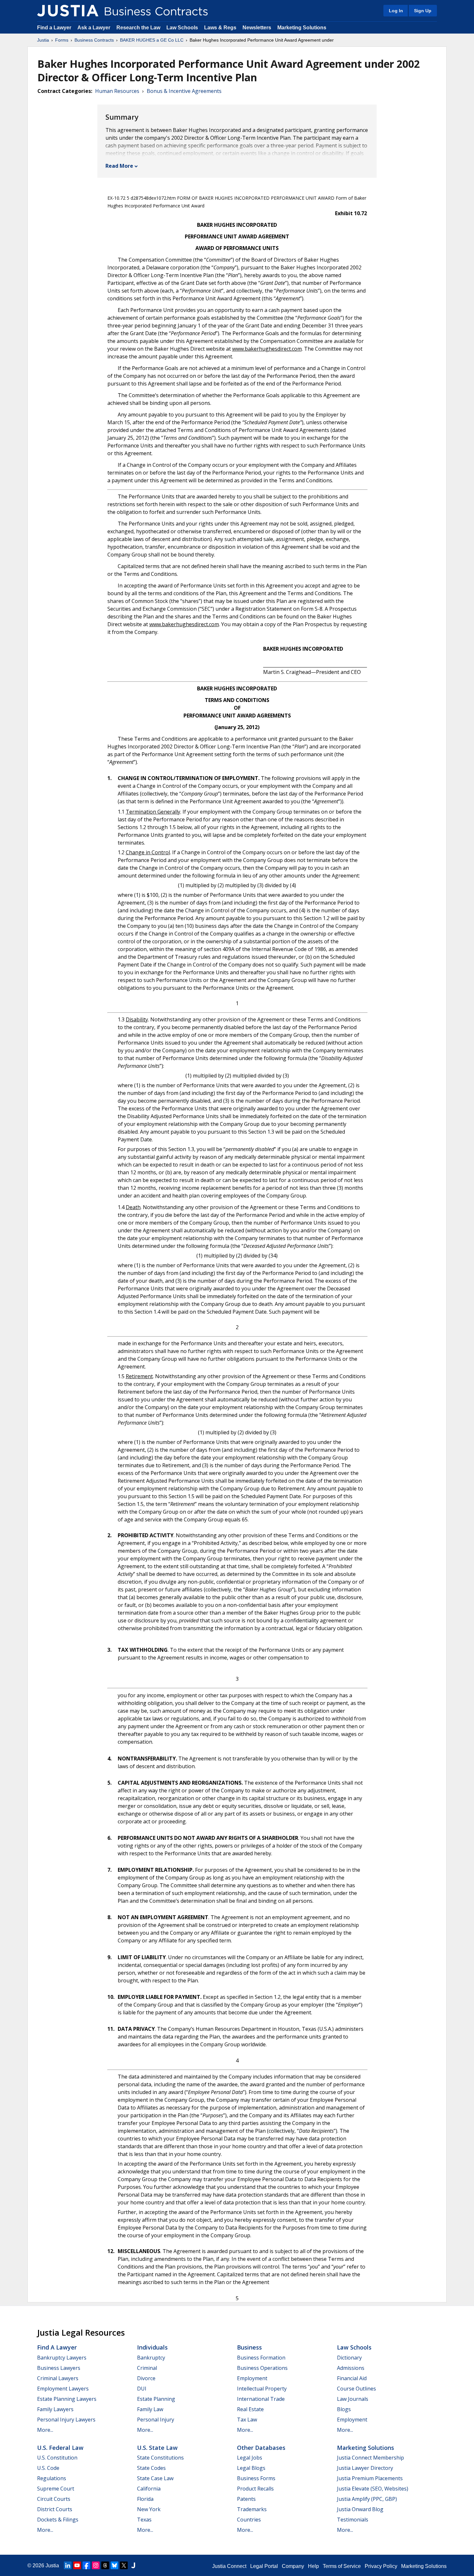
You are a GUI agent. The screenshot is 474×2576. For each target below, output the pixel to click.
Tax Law (247, 2420)
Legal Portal (264, 2566)
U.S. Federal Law (60, 2448)
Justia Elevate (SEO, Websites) (373, 2489)
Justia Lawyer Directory (365, 2468)
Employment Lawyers (63, 2389)
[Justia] (68, 11)
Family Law (150, 2409)
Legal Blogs (251, 2468)
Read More (119, 166)
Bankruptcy (151, 2358)
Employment (252, 2378)
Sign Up (423, 11)
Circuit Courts (54, 2499)
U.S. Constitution (57, 2458)
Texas (144, 2520)
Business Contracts (94, 40)
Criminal (147, 2368)
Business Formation (261, 2358)
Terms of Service (342, 2566)
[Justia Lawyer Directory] (133, 2565)
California (149, 2489)
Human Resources (117, 91)
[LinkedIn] (68, 2565)
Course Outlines (356, 2389)
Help (313, 2566)
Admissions (351, 2368)
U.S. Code (48, 2468)
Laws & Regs (220, 28)
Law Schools (182, 28)
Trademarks (252, 2509)
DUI (142, 2389)
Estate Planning (156, 2399)
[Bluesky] (114, 2565)
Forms (62, 40)
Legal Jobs (250, 2458)
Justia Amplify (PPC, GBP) (367, 2499)
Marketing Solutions (302, 28)
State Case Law (155, 2478)
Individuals (152, 2347)
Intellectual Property (262, 2389)
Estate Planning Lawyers (67, 2399)
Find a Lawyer (54, 28)
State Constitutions (160, 2458)
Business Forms (256, 2478)
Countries (249, 2520)
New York (149, 2509)
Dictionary (349, 2358)
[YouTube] (77, 2565)
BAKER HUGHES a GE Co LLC (152, 40)
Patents (246, 2499)
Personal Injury (156, 2420)
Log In (396, 11)
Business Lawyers (59, 2368)
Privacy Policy (381, 2566)
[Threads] (105, 2565)
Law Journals (353, 2399)
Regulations (52, 2478)
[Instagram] (96, 2565)
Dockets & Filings (58, 2520)
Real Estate (250, 2409)
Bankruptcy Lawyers (62, 2358)
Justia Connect (229, 2566)
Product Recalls (255, 2489)
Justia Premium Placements (370, 2478)
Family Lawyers (55, 2409)
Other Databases (261, 2448)
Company (293, 2566)
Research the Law (138, 28)
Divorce (146, 2378)
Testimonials (353, 2520)
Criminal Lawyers (58, 2378)
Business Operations (262, 2368)
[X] (124, 2565)
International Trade (261, 2399)
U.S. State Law (157, 2448)
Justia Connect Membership (370, 2458)
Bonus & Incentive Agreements (184, 91)
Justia (43, 40)
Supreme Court (56, 2489)
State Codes (151, 2468)
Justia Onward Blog (360, 2509)
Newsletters (257, 28)
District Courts (55, 2509)
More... (45, 2430)
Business (249, 2347)
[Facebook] (86, 2565)
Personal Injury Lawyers (66, 2420)
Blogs (344, 2409)
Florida (145, 2499)
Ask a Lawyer (94, 28)
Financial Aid (352, 2378)
